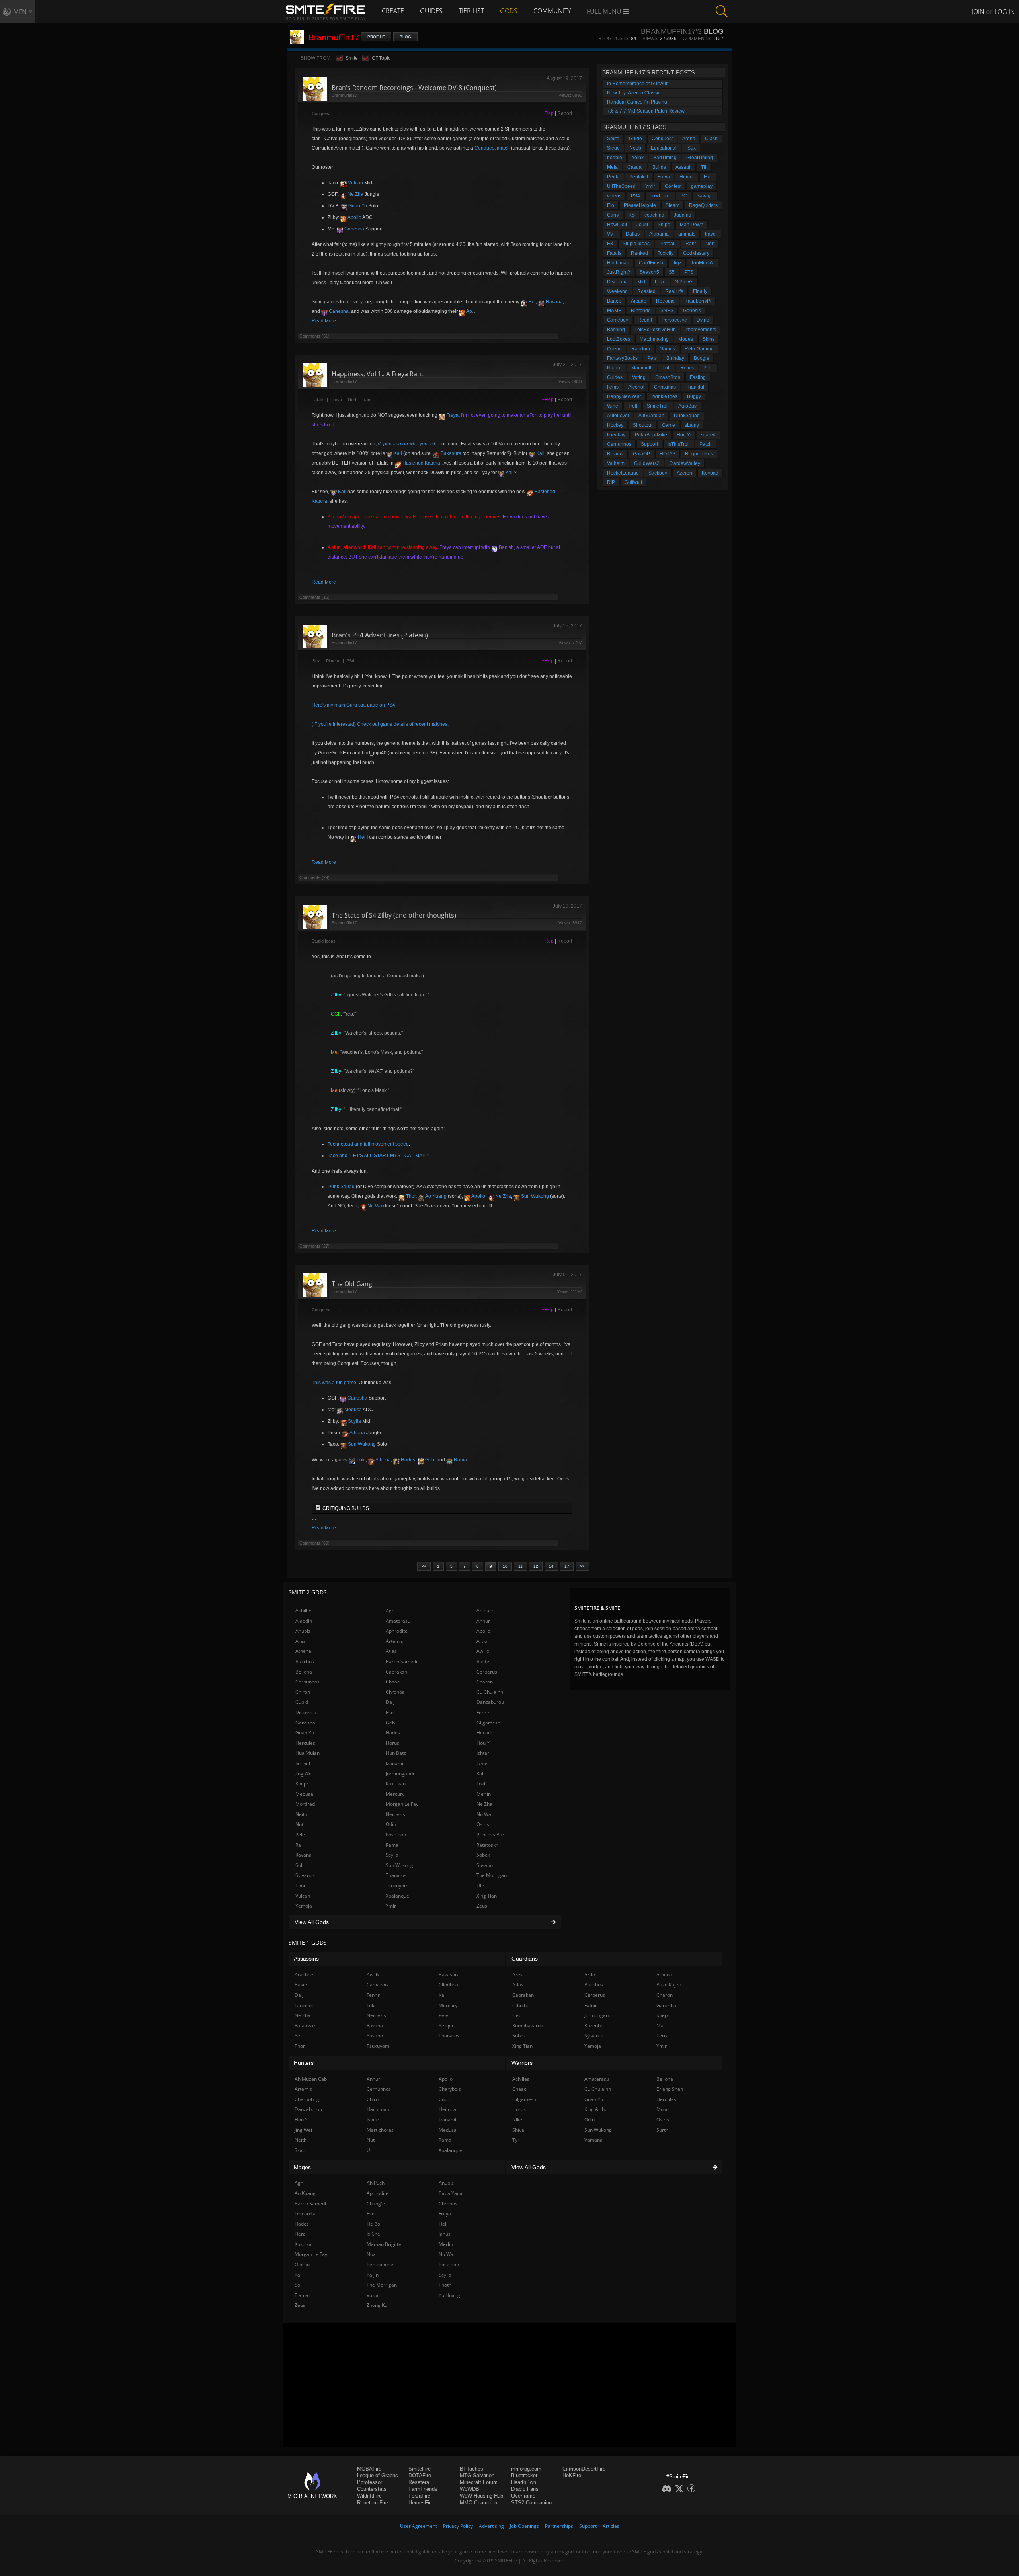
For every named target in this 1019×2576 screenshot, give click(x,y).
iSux (316, 661)
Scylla (354, 1421)
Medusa (352, 1410)
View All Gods (312, 1922)
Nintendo (641, 311)
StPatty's (684, 282)
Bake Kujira (669, 1985)
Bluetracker (524, 2475)
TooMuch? (702, 263)
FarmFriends (423, 2489)
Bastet (484, 1661)
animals (687, 234)
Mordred (305, 1804)
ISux (691, 148)
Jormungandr (400, 1774)
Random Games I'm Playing (637, 102)
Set (298, 2036)
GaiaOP (641, 454)
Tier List (471, 11)
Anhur (483, 1621)
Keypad (710, 473)
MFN (20, 12)
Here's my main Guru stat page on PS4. (354, 705)
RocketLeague (623, 473)
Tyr (516, 2140)
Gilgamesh (488, 1723)
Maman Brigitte (384, 2244)
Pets (652, 358)
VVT (612, 234)
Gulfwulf (633, 482)
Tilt (704, 167)
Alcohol (636, 387)
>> (582, 1566)
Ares (301, 1641)
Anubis (303, 1631)
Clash (711, 139)
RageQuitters (703, 205)
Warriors (522, 2063)
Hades (407, 1460)
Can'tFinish (651, 263)
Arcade (639, 301)
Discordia (617, 282)
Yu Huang (449, 2295)
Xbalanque (397, 1896)
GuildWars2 (647, 463)
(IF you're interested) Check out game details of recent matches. (380, 724)
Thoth (445, 2285)
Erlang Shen (670, 2089)
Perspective (674, 320)
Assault (683, 167)
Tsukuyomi (398, 1886)
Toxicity (666, 253)
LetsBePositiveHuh (655, 330)
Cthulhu (521, 2005)
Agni (391, 1610)
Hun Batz (396, 1753)
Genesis (692, 311)
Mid (641, 282)
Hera (300, 2234)
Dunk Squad (341, 1187)
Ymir (650, 186)
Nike (517, 2120)
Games (667, 349)
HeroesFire (421, 2503)
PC (684, 196)
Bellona (304, 1672)
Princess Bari (491, 1835)
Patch (706, 444)
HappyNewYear (624, 396)
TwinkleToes (664, 396)
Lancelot (304, 2005)
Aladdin (304, 1621)
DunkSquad (687, 416)
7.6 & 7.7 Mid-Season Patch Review (646, 111)
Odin (391, 1824)
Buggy (694, 396)
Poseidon (396, 1835)
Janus (482, 1763)
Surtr (662, 2130)
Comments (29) (314, 877)
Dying (703, 320)
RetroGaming (699, 349)
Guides (431, 11)
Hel (531, 302)
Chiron (303, 1692)
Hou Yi (684, 435)
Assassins (306, 1959)
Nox (371, 2254)
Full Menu (605, 11)
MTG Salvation (477, 2475)
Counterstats (372, 2489)
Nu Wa (374, 1206)
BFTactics (471, 2469)
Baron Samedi (401, 1661)
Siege (613, 148)
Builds (659, 167)
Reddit (645, 320)
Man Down (692, 225)
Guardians (525, 1959)
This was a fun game (334, 1383)
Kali (397, 453)
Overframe (523, 2496)
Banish (506, 547)
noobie (615, 158)
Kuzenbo (594, 2026)
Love (660, 282)
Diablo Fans (525, 2489)
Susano (485, 1865)
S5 (672, 272)
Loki (361, 1460)
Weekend (617, 291)
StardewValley (685, 463)
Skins (709, 339)
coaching (654, 215)
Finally (700, 291)
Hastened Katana (421, 463)
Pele (708, 368)
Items (613, 387)
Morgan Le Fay (402, 1804)
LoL (667, 368)
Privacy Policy (458, 2526)
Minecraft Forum (479, 2482)
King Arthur (597, 2109)
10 (505, 1566)
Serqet (446, 2026)
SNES (667, 311)
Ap (469, 311)
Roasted (646, 291)
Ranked (639, 253)
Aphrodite (397, 1631)
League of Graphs (378, 2475)
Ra (298, 1845)
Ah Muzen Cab (311, 2079)
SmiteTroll (658, 406)
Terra (663, 2036)
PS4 (350, 661)
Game (669, 425)
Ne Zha (355, 194)
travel (711, 234)
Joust (642, 225)
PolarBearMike (651, 435)
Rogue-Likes (699, 454)
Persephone (380, 2264)
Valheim (616, 463)
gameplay (702, 186)
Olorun (302, 2264)
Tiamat (302, 2295)
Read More (324, 321)
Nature (614, 368)
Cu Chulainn (490, 1692)
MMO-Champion (478, 2503)
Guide (635, 139)
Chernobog (307, 2099)
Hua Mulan (307, 1753)
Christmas (665, 387)
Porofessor (370, 2482)
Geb (429, 1460)
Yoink (638, 158)
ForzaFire (419, 2496)
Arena (689, 139)
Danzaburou (490, 1702)
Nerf (352, 400)
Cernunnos (619, 444)
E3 (610, 244)
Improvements (701, 330)
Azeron (684, 473)
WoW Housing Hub (481, 2496)
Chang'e (376, 2204)
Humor (687, 177)
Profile (376, 37)
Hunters (304, 2063)
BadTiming (665, 158)
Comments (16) (314, 597)
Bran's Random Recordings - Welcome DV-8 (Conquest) (414, 88)
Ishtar (483, 1753)
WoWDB (469, 2489)
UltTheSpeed (621, 186)
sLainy (692, 425)
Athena (357, 1433)
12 (536, 1566)
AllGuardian (651, 416)
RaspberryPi (698, 301)
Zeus (482, 1906)
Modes (686, 339)
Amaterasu (398, 1621)
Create (393, 11)
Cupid (302, 1702)
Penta (613, 177)
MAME (614, 311)
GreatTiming (700, 158)
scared (708, 435)
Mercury (395, 1794)
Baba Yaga (451, 2193)
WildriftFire (369, 2496)
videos (614, 196)
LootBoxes (619, 339)
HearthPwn (524, 2482)
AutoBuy (687, 406)
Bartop (614, 301)
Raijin (373, 2275)
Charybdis (450, 2089)
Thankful (695, 387)
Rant (367, 400)
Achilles (304, 1610)
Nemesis (395, 1814)
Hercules (305, 1743)
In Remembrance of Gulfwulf (638, 84)
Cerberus (487, 1672)
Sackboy (658, 473)
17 (567, 1566)
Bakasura (450, 453)
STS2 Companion (531, 2503)
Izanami (394, 1763)
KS (632, 215)
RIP (611, 482)
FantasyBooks (622, 358)
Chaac (393, 1682)
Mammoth (642, 368)
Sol (299, 1865)
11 (520, 1566)
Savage (705, 196)
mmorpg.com (526, 2469)
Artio (482, 1641)
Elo (611, 205)
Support (649, 444)
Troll (632, 406)
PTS (689, 272)
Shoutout (643, 425)
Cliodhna (448, 1985)
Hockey (615, 425)
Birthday (675, 358)
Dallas (633, 234)
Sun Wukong (534, 1196)
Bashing (616, 330)
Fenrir (483, 1712)
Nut (299, 1824)
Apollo (354, 217)
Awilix (483, 1651)
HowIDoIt (617, 225)
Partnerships (559, 2526)
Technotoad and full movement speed (368, 1144)
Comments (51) (314, 336)
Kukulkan (396, 1784)
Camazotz (378, 1985)
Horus (392, 1743)
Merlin (484, 1794)
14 (551, 1566)
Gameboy (618, 320)
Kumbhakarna (528, 2026)
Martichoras (380, 2130)
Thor (410, 1196)
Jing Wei (304, 1774)
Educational (664, 148)
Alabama (659, 234)
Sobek (483, 1855)
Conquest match (492, 148)
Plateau (333, 661)
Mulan (663, 2109)
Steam (673, 205)
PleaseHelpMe (640, 205)
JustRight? (619, 272)
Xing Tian (487, 1896)
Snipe (664, 225)
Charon (485, 1682)
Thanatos (396, 1875)
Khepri (303, 1784)
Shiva (518, 2130)
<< (424, 1566)
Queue (614, 349)
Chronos (395, 1692)
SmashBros (668, 377)
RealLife (674, 291)
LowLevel (660, 196)
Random (641, 349)
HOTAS (668, 454)
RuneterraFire (373, 2503)
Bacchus (305, 1661)
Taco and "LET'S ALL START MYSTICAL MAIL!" (378, 1156)
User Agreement (419, 2526)
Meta (612, 167)
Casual (635, 167)
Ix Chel (303, 1763)
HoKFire (572, 2475)
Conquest (321, 113)
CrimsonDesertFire (584, 2469)
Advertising (491, 2526)
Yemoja (304, 1906)
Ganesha (354, 229)
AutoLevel (618, 416)
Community (552, 11)
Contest (673, 186)
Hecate (484, 1733)
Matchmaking (654, 339)
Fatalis (318, 400)
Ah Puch (485, 1610)
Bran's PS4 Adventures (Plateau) (380, 635)
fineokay (616, 435)
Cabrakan (396, 1672)
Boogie (702, 358)
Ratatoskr (487, 1845)
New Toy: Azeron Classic (634, 93)
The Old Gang (352, 1284)
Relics (687, 368)
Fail (708, 177)
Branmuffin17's (671, 31)
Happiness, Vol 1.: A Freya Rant (378, 374)
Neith (301, 1814)
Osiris (483, 1824)
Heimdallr (450, 2109)
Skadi (301, 2150)
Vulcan (355, 183)
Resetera (419, 2482)
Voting (639, 377)
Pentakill (639, 177)
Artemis (394, 1641)
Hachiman (618, 263)
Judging (683, 215)
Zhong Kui (378, 2305)
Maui (662, 2026)
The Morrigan (492, 1875)
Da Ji (391, 1702)
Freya (336, 400)
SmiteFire (420, 2469)
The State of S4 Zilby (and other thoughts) (394, 915)
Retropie (665, 301)
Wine (613, 406)
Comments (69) (314, 1543)
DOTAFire (420, 2475)
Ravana (554, 302)
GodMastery (696, 253)
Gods (509, 11)
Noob (635, 148)
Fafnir (591, 2005)
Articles (611, 2526)
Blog (405, 37)
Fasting (698, 377)
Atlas (391, 1651)
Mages (302, 2167)
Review (615, 454)
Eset (390, 1712)
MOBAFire (369, 2469)
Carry (613, 215)
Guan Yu (357, 206)
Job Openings (524, 2526)
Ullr (480, 1886)
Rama (460, 1460)
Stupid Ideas (324, 941)
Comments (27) (314, 1246)
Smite (613, 139)
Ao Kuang (435, 1196)
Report (565, 113)
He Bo (373, 2224)
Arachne (304, 1975)
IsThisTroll (679, 444)
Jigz (677, 263)
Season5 (649, 272)
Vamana (593, 2140)
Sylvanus (305, 1875)
